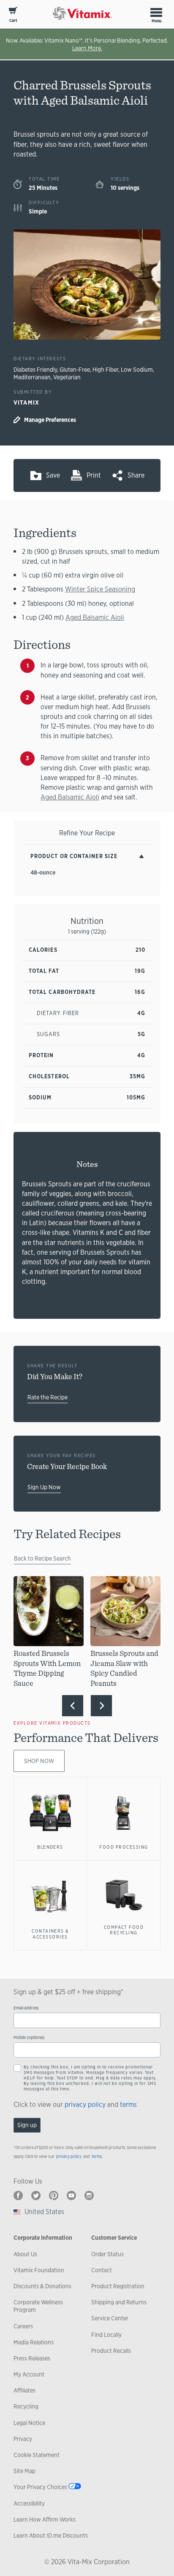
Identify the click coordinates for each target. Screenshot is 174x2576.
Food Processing (124, 1847)
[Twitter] (36, 2195)
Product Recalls (111, 2351)
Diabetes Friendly (35, 370)
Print (94, 475)
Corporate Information (43, 2238)
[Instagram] (89, 2195)
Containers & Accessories (50, 1934)
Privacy (23, 2439)
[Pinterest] (54, 2195)
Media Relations (34, 2342)
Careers (23, 2326)
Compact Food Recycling (124, 1930)
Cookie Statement (37, 2455)
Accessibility (29, 2503)
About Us (25, 2254)
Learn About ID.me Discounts (51, 2535)
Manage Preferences (50, 420)
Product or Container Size (74, 856)
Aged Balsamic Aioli (95, 617)
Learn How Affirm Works (45, 2519)
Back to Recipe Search (42, 1558)
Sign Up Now (44, 1487)
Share (136, 475)
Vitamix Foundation (39, 2270)
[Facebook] (18, 2195)
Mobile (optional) (29, 2037)
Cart (13, 20)
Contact (102, 2270)
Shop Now (39, 1761)
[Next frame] (101, 1706)
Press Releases (32, 2358)
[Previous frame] (73, 1706)
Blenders (50, 1847)
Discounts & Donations (42, 2286)
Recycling (26, 2406)
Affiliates (24, 2390)
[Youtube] (71, 2195)
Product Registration (118, 2286)
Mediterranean (32, 377)
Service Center (110, 2318)
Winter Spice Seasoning (100, 589)
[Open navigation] (156, 12)
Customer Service (114, 2238)
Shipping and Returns (119, 2302)
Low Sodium (137, 370)
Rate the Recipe (48, 1397)
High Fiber (105, 370)
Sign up (27, 2125)
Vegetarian (67, 377)
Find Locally (106, 2335)
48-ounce (43, 872)
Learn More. (87, 48)
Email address (26, 2008)
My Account (29, 2374)
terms (128, 2105)
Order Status (107, 2254)
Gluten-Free (75, 370)
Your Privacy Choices (40, 2487)
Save (53, 475)
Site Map (24, 2471)
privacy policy (85, 2105)
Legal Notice (29, 2423)
